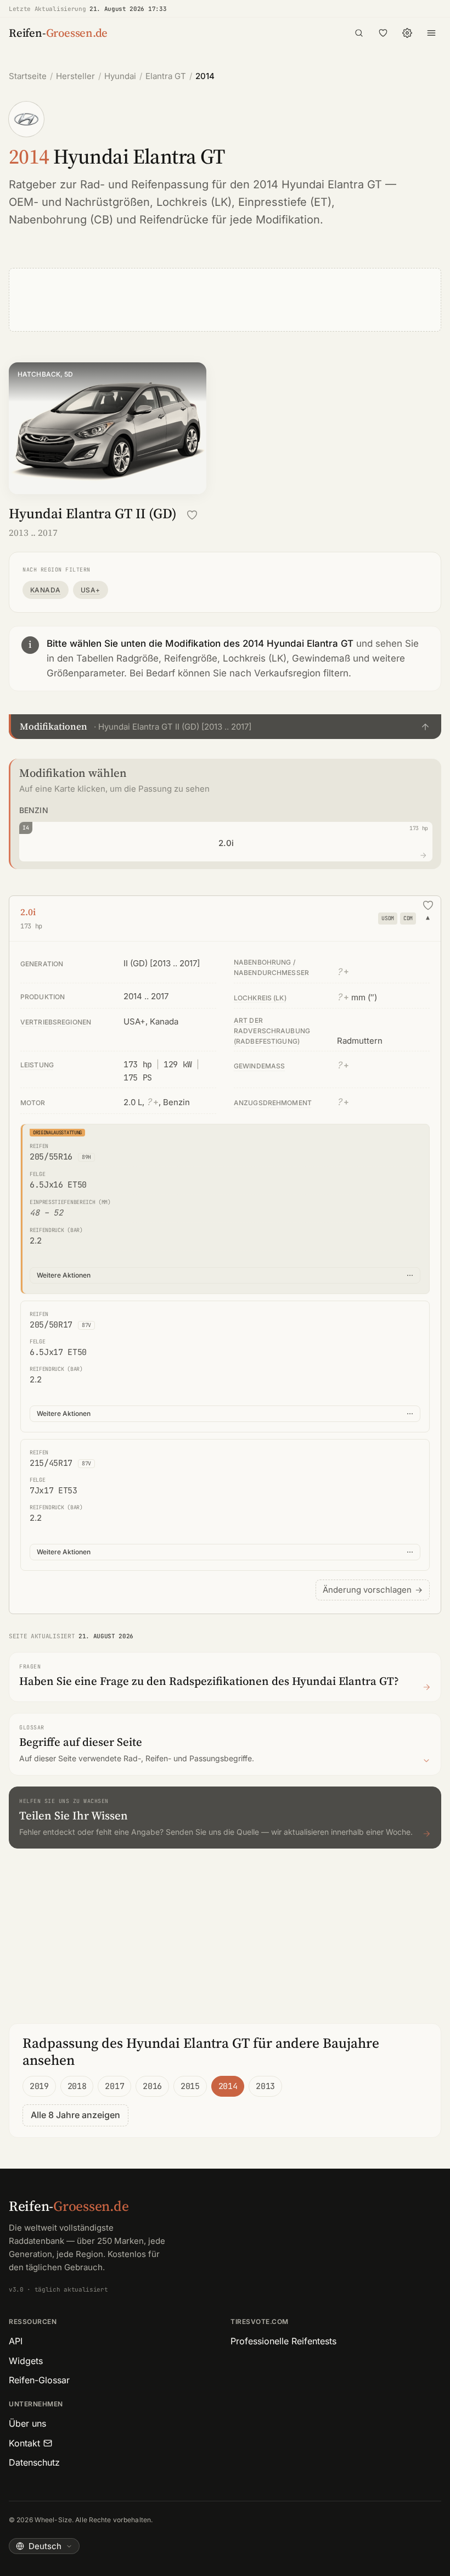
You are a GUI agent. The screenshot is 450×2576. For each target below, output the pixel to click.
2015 (190, 2086)
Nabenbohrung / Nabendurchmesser (271, 967)
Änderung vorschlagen (373, 1590)
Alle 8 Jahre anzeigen (75, 2115)
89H (86, 1157)
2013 (265, 2086)
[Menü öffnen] (431, 33)
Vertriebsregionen (56, 1022)
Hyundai (120, 76)
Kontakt (24, 2443)
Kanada (46, 590)
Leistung (37, 1065)
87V (86, 1325)
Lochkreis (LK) (194, 202)
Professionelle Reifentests (283, 2341)
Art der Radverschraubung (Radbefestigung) (272, 1031)
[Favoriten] (383, 33)
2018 (77, 2086)
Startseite (28, 76)
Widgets (26, 2361)
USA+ (91, 590)
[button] (225, 726)
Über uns (27, 2423)
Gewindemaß (259, 1066)
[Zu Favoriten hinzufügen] (192, 515)
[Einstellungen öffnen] (407, 33)
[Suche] (359, 33)
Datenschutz (34, 2462)
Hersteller (75, 76)
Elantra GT (166, 76)
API (16, 2341)
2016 (152, 2086)
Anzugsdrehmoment (273, 1103)
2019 (39, 2086)
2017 (114, 2086)
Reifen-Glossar (39, 2380)
